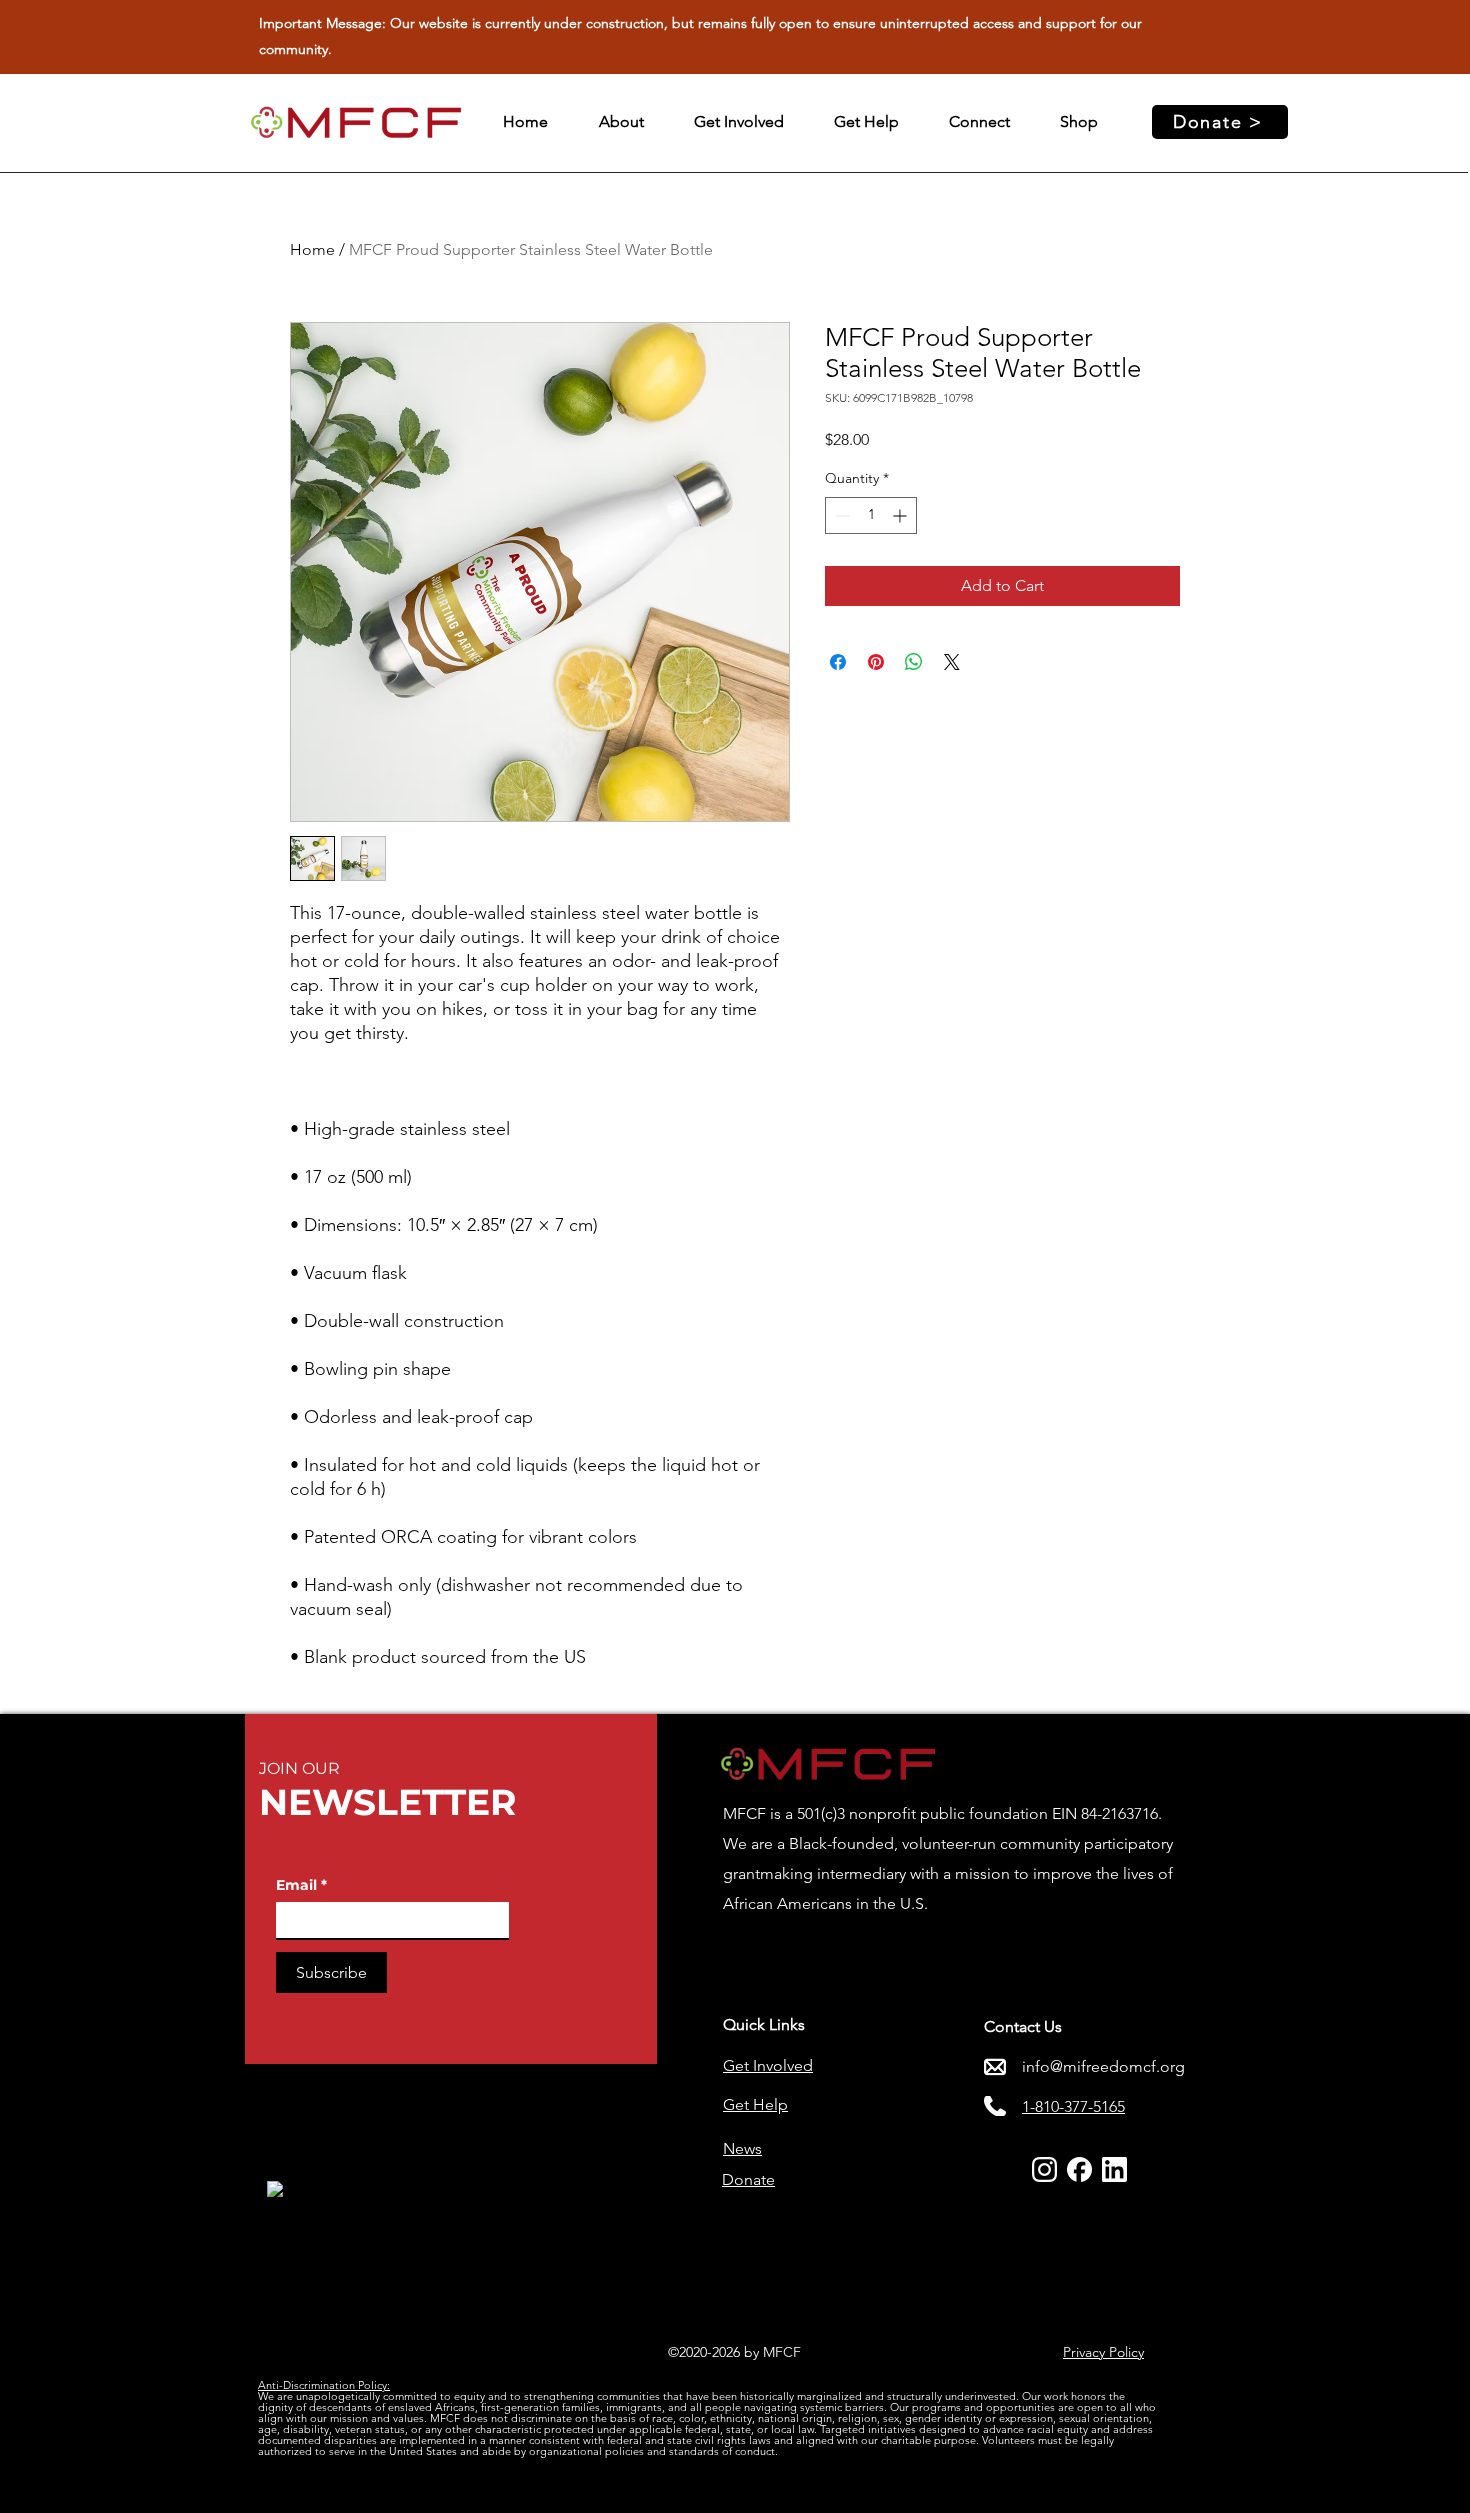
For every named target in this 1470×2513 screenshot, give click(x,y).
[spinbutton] (871, 515)
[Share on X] (952, 662)
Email (301, 1885)
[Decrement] (840, 515)
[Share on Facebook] (838, 662)
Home (312, 249)
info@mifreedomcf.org (1103, 2066)
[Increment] (901, 515)
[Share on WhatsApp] (914, 662)
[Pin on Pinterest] (876, 662)
